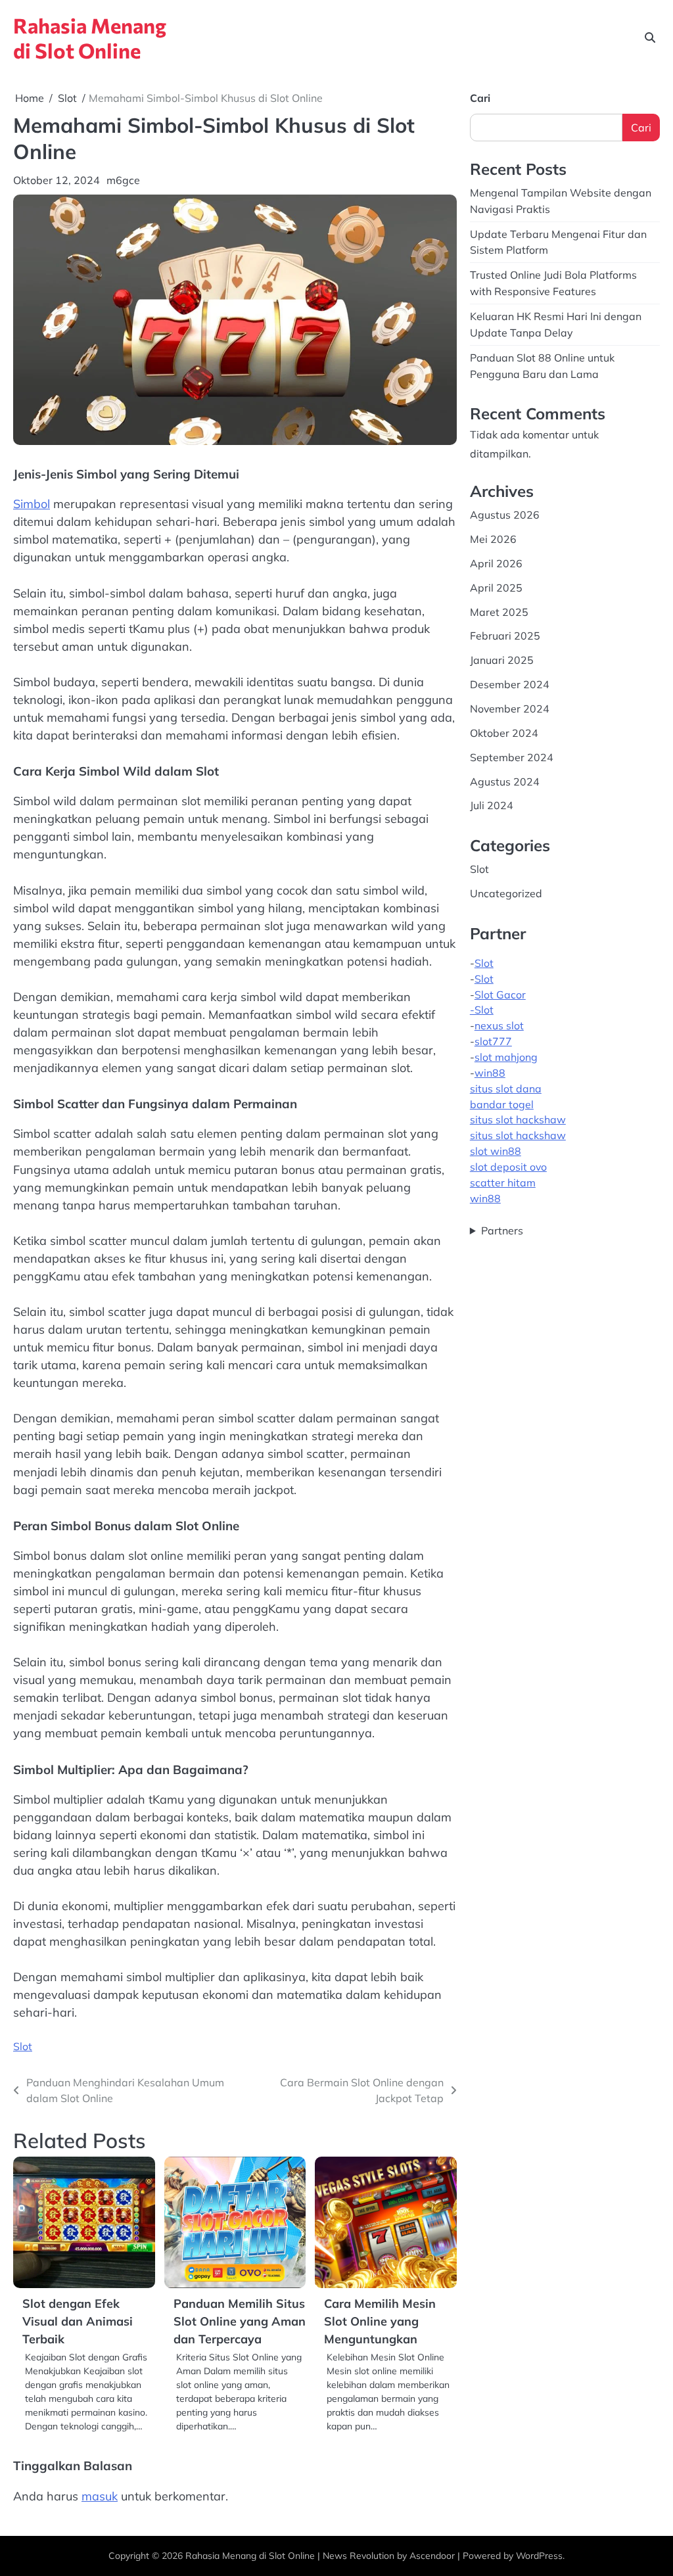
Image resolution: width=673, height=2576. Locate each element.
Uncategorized (506, 893)
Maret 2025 (499, 612)
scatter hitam (503, 1183)
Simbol (32, 504)
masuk (100, 2496)
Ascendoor (432, 2555)
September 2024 (512, 757)
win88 (490, 1073)
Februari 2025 (505, 636)
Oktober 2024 (504, 733)
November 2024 (510, 709)
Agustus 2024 (505, 782)
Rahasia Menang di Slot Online (90, 37)
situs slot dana (506, 1089)
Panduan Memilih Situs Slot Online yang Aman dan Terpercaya (240, 2321)
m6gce (123, 180)
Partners (502, 1230)
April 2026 (496, 563)
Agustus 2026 (505, 515)
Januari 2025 (502, 660)
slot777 (493, 1041)
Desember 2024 (510, 684)
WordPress (539, 2555)
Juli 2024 (492, 805)
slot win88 (496, 1151)
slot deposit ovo (508, 1167)
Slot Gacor (500, 995)
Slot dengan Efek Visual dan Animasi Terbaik (78, 2321)
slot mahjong (506, 1057)
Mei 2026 (493, 539)
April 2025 (496, 588)
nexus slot (499, 1025)
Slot (23, 2046)
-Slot (482, 1010)
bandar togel (502, 1104)
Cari (480, 98)
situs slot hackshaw (518, 1119)
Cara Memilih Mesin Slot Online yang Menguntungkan (380, 2321)
